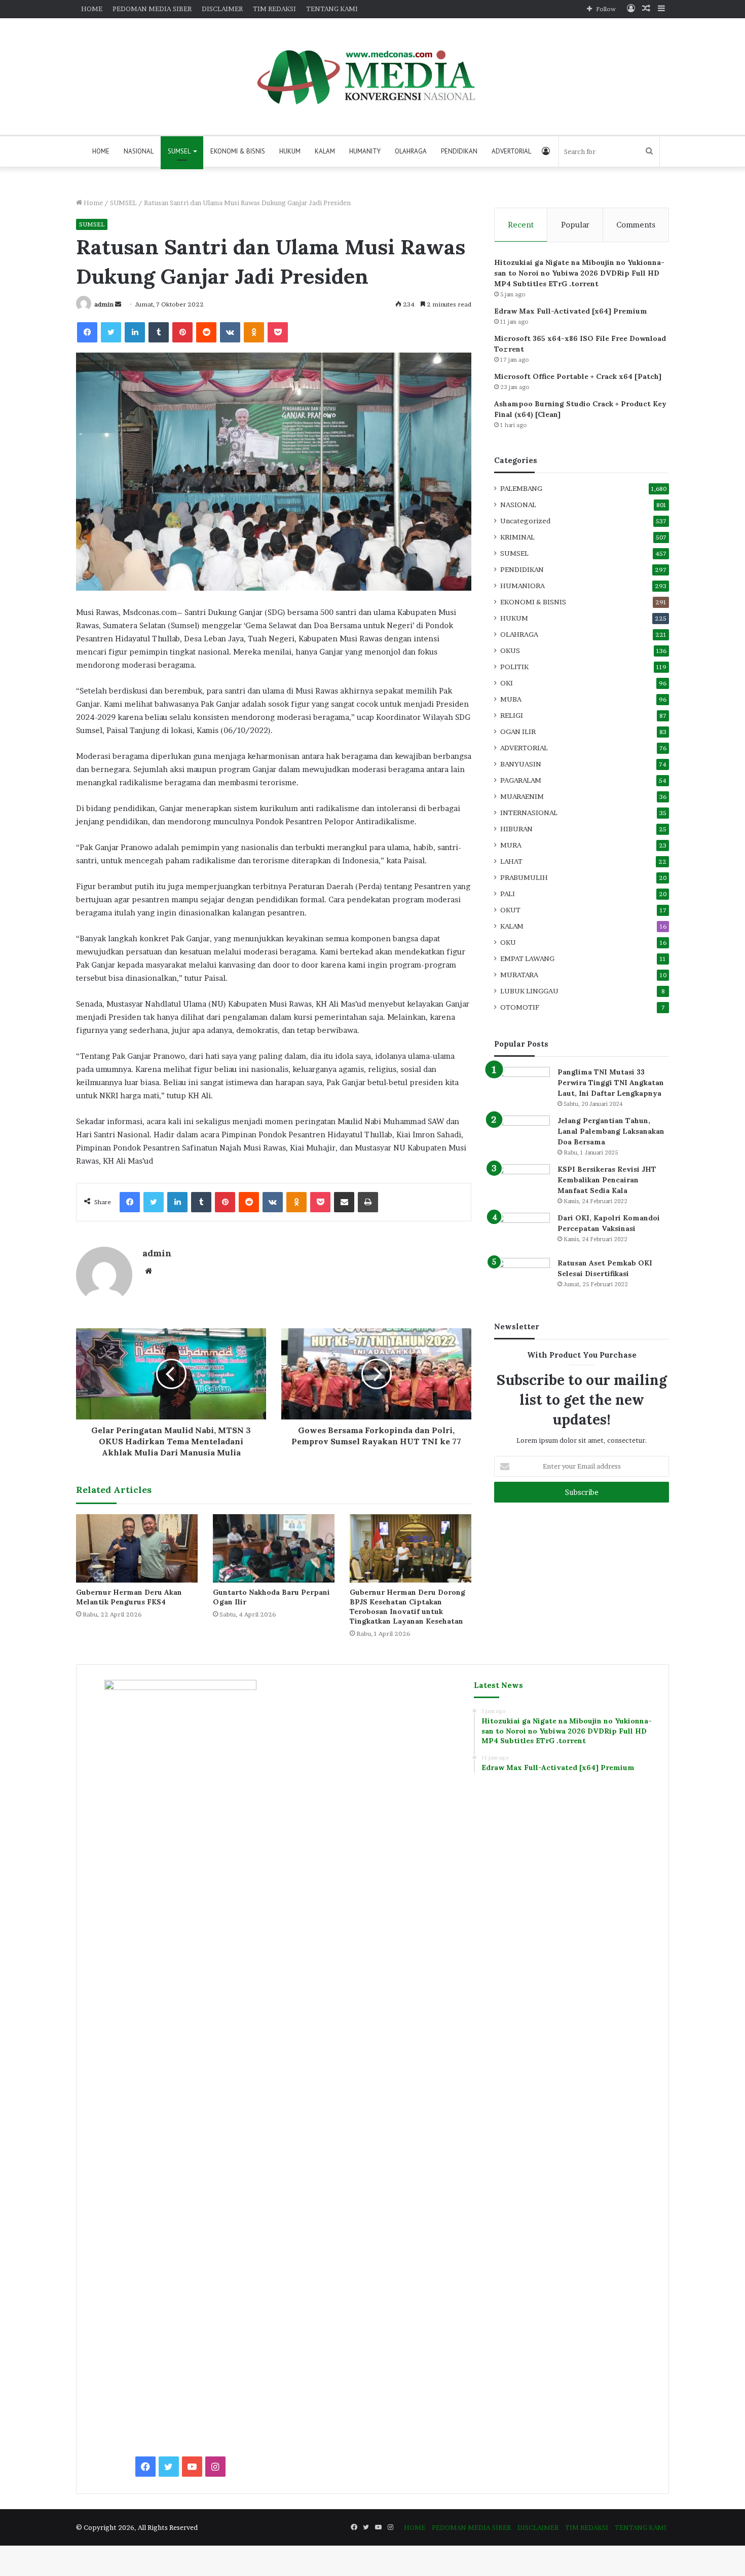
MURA (511, 845)
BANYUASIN (521, 764)
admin (104, 304)
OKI (507, 683)
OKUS (510, 650)
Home (92, 203)
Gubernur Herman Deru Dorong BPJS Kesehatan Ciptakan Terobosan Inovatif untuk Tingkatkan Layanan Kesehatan (407, 1607)
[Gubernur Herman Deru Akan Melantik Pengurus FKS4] (137, 1548)
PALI (508, 894)
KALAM (325, 151)
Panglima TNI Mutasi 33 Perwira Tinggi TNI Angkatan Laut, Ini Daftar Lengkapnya (611, 1083)
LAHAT (511, 861)
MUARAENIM (522, 796)
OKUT (510, 910)
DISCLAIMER (222, 9)
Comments (636, 225)
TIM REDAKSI (274, 9)
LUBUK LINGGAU (529, 991)
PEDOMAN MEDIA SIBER (152, 9)
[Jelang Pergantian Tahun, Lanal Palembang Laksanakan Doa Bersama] (522, 1135)
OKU (508, 942)
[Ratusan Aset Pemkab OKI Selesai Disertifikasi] (522, 1277)
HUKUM (290, 151)
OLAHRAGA (411, 151)
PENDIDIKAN (459, 151)
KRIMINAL (517, 537)
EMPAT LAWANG (527, 958)
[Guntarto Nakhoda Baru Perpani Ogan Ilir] (274, 1548)
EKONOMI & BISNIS (238, 151)
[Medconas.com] (372, 76)
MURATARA (519, 975)
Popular (575, 225)
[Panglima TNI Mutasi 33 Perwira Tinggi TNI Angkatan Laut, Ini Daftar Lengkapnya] (522, 1086)
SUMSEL (179, 151)
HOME (92, 9)
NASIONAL (139, 151)
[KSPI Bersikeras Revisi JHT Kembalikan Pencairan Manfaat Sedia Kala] (522, 1183)
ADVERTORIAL (511, 151)
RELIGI (512, 715)
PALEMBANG (521, 488)
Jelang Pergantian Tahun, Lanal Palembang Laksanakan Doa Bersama (611, 1131)
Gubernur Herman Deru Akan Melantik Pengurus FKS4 (129, 1597)
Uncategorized (525, 521)
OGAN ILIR (518, 732)
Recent (521, 225)
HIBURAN (516, 829)
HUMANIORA (523, 586)
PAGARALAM (521, 780)
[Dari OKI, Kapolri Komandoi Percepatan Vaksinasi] (522, 1232)
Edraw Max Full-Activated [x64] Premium (571, 311)
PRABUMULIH (524, 877)
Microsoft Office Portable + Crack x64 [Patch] (578, 376)
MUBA (511, 699)
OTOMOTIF (520, 1007)
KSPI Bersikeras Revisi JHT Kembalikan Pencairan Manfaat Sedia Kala (607, 1180)
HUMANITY (365, 151)
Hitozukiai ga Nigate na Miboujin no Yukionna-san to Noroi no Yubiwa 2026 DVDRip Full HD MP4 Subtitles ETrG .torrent (579, 273)
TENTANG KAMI (332, 9)
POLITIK (514, 667)
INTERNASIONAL (529, 813)
